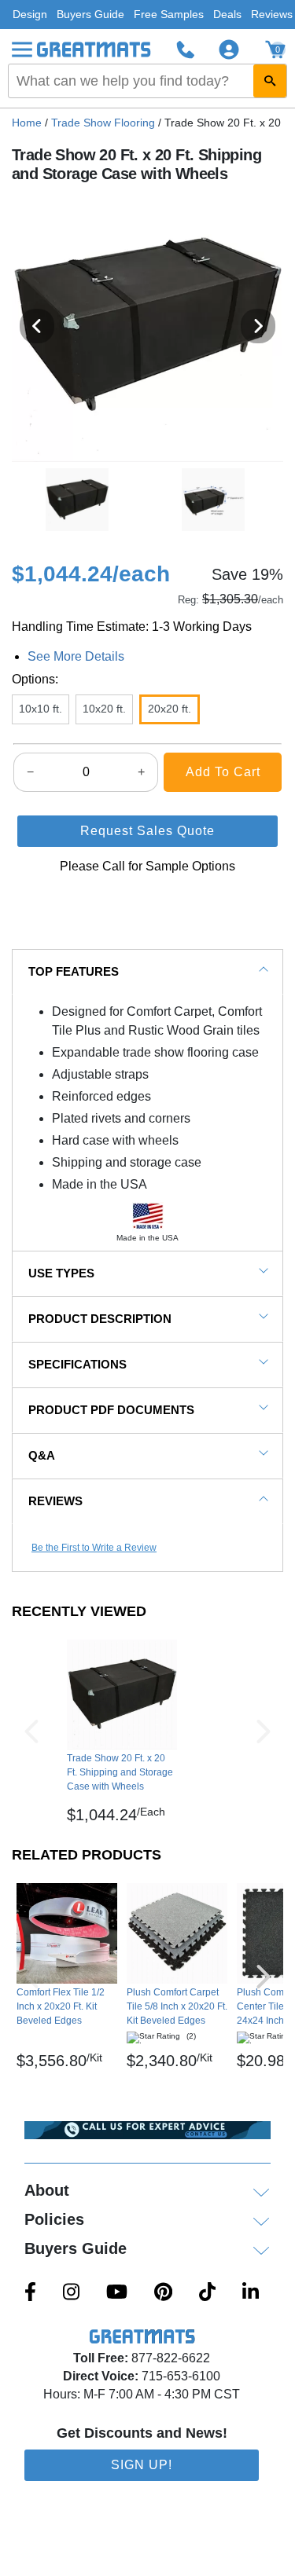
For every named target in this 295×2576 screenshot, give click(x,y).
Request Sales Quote (147, 831)
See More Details (76, 656)
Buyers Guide (90, 14)
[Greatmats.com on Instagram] (71, 2293)
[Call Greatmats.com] (186, 49)
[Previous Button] (31, 1731)
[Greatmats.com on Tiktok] (207, 2293)
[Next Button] (264, 1731)
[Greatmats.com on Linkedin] (251, 2293)
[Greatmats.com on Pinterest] (163, 2293)
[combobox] (147, 81)
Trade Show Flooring (103, 123)
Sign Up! (142, 2465)
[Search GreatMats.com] (270, 81)
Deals (227, 14)
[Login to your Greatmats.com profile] (229, 49)
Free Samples (169, 14)
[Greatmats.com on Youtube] (117, 2293)
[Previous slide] (37, 326)
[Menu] (22, 49)
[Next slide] (258, 326)
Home (27, 123)
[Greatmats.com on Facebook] (30, 2293)
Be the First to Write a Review (94, 1548)
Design (30, 14)
